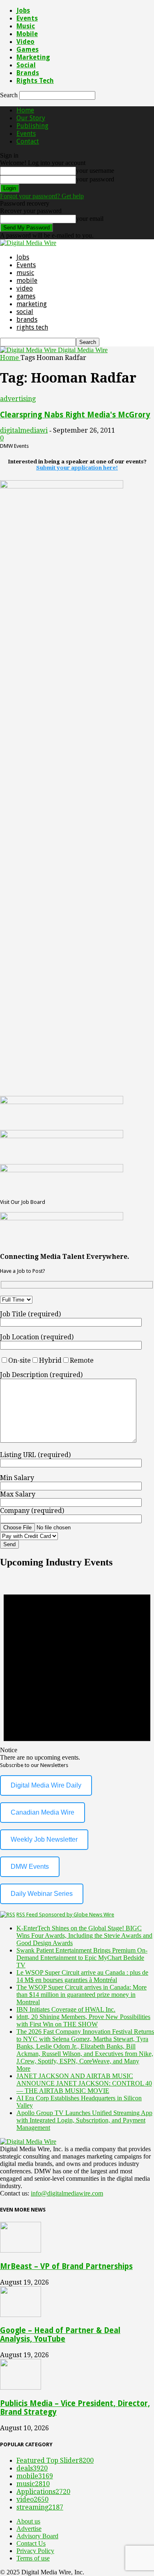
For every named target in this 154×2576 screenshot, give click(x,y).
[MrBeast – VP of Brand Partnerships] (21, 2250)
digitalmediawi (24, 430)
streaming (40, 2507)
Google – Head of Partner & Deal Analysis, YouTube (60, 2335)
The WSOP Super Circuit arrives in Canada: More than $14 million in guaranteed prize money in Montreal (82, 1995)
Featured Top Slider (55, 2460)
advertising (18, 399)
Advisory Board (37, 2536)
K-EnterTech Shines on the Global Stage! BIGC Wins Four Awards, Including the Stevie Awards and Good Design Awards (84, 1935)
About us (28, 2521)
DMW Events (30, 1867)
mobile (27, 34)
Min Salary (17, 1478)
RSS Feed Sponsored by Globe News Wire (65, 1915)
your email (90, 219)
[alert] (77, 1669)
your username (95, 171)
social (26, 65)
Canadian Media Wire (43, 1812)
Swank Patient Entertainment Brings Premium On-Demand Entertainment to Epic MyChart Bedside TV (82, 1958)
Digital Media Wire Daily (46, 1785)
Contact (28, 141)
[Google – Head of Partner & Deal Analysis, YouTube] (21, 2315)
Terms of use (33, 2558)
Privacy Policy (35, 2551)
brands (28, 73)
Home (25, 110)
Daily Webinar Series (42, 1894)
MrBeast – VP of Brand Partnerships (66, 2266)
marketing (33, 57)
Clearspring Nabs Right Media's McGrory (75, 415)
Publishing (32, 126)
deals (32, 2468)
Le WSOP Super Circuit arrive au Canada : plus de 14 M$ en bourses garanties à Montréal (82, 1976)
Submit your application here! (77, 468)
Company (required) (32, 1511)
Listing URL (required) (35, 1455)
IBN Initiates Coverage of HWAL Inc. (66, 2009)
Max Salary (18, 1494)
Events (27, 18)
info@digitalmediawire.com (67, 2193)
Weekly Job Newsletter (44, 1839)
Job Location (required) (37, 1337)
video (25, 42)
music (26, 26)
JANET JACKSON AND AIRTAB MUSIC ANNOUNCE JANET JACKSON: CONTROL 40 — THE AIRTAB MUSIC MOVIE (84, 2083)
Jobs (23, 10)
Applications (43, 2492)
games (28, 49)
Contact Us (31, 2543)
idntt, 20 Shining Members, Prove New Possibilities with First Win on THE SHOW (83, 2020)
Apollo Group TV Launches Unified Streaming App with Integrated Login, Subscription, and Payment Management (84, 2120)
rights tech (35, 81)
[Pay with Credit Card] (49, 1536)
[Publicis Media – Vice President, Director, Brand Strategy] (21, 2387)
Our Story (31, 118)
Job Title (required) (30, 1314)
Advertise (29, 2529)
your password (95, 179)
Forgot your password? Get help (42, 196)
